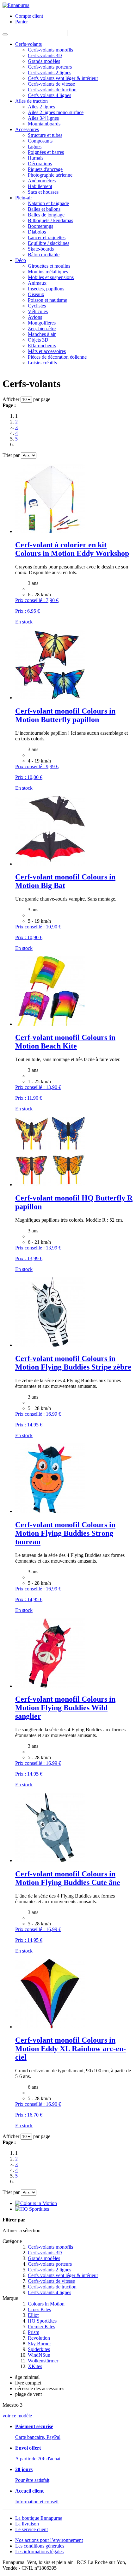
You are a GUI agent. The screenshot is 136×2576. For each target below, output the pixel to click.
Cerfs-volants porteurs (50, 2264)
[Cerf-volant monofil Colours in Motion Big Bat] (50, 864)
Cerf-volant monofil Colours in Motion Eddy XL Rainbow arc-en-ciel (71, 2049)
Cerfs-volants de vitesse (51, 2281)
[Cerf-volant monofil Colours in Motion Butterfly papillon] (50, 698)
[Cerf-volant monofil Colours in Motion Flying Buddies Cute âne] (50, 1860)
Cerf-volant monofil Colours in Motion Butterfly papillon (65, 715)
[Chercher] (5, 34)
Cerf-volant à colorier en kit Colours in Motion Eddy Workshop (72, 549)
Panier (22, 22)
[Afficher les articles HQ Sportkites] (32, 2209)
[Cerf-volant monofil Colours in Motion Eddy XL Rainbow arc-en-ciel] (50, 2027)
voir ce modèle (17, 2416)
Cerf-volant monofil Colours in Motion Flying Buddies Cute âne (68, 1878)
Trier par (11, 455)
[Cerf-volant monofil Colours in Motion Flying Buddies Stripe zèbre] (50, 1345)
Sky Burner (39, 2344)
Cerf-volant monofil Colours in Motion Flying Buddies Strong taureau (65, 1533)
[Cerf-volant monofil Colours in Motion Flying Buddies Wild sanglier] (50, 1686)
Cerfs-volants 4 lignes (49, 2292)
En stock (24, 622)
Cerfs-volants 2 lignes (49, 2270)
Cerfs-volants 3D (45, 2253)
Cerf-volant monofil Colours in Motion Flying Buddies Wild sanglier (65, 1708)
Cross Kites (39, 2309)
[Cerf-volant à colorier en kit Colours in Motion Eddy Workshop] (50, 531)
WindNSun (39, 2355)
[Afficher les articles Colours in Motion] (36, 2203)
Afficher (11, 399)
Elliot (33, 2315)
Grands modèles (44, 2258)
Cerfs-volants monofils (50, 2247)
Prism (34, 2332)
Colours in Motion (46, 2304)
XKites (35, 2366)
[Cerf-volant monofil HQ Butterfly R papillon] (50, 1185)
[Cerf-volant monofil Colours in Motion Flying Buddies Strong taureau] (50, 1511)
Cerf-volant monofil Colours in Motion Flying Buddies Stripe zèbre (73, 1363)
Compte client (29, 16)
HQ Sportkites (42, 2321)
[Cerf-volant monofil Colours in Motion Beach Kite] (50, 1024)
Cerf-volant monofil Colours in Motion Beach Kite (65, 1042)
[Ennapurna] (16, 5)
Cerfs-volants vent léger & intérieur (63, 2275)
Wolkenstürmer (43, 2361)
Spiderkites (39, 2349)
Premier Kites (41, 2327)
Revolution (39, 2338)
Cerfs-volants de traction (52, 2287)
